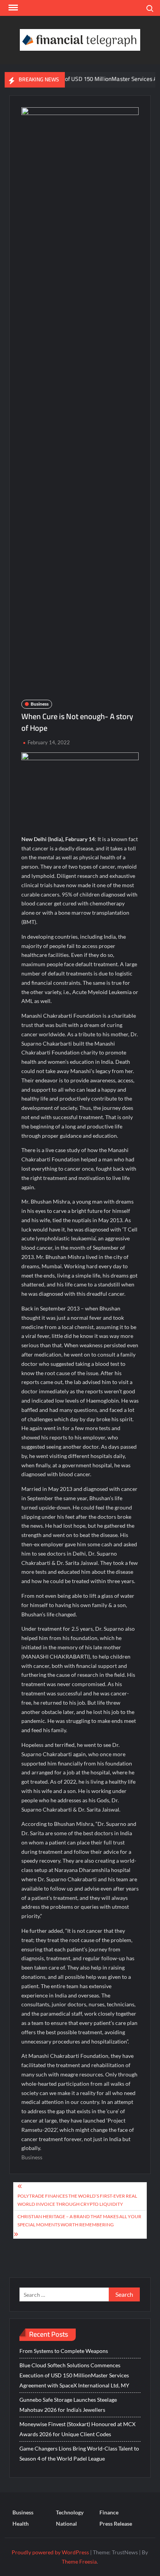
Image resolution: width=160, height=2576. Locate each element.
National (66, 2524)
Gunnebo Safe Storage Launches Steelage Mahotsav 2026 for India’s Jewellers (68, 2405)
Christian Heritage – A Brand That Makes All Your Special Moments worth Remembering (79, 2220)
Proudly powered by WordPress (50, 2552)
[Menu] (12, 8)
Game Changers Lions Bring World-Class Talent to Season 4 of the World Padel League (79, 2453)
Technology (70, 2512)
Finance (109, 2512)
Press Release (116, 2524)
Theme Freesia (79, 2561)
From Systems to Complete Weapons (64, 2351)
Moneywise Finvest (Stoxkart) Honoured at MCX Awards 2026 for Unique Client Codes (77, 2429)
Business (40, 704)
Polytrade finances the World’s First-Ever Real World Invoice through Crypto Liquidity (77, 2200)
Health (21, 2524)
